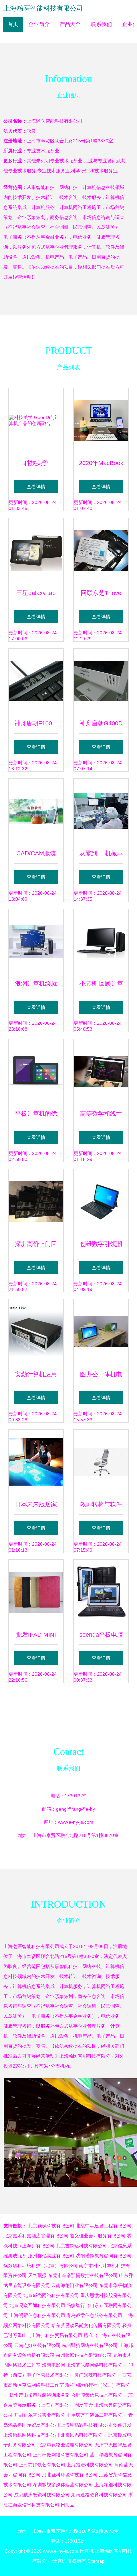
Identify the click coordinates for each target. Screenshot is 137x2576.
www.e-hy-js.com (76, 1822)
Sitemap (96, 2561)
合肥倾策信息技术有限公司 (99, 2395)
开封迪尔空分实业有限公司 (42, 2415)
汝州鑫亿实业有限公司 (51, 2256)
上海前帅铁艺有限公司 (42, 2465)
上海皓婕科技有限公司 (90, 2465)
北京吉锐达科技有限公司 (81, 2246)
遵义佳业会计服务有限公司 (98, 2236)
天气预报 (37, 2275)
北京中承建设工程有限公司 (104, 2226)
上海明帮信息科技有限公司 (37, 2315)
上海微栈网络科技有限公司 (31, 2435)
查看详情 (36, 487)
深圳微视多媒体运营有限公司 (63, 2485)
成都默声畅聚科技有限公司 (42, 2495)
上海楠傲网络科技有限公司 (61, 2455)
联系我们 (101, 24)
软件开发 (122, 2425)
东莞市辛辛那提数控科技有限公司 (83, 2275)
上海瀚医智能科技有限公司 (43, 8)
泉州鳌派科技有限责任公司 (84, 2355)
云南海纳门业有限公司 (74, 2285)
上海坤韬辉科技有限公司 (86, 2425)
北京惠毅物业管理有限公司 (65, 2445)
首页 (13, 24)
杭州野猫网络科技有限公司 (90, 2345)
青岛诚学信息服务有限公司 (94, 2315)
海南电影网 (54, 2365)
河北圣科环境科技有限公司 (70, 2475)
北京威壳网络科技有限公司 (51, 2295)
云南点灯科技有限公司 (37, 2345)
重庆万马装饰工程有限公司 (99, 2415)
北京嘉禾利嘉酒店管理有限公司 (36, 2236)
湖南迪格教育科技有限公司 (99, 2495)
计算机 (87, 2551)
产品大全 (70, 24)
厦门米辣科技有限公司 (98, 2375)
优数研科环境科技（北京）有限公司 (41, 2265)
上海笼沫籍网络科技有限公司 (97, 2365)
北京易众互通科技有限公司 (37, 2305)
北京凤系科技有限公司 (84, 2435)
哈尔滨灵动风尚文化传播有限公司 (86, 2325)
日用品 (68, 2505)
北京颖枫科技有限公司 (51, 2226)
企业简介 (39, 24)
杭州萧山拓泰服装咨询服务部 (40, 2395)
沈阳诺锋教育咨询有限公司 (104, 2256)
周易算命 (84, 2405)
